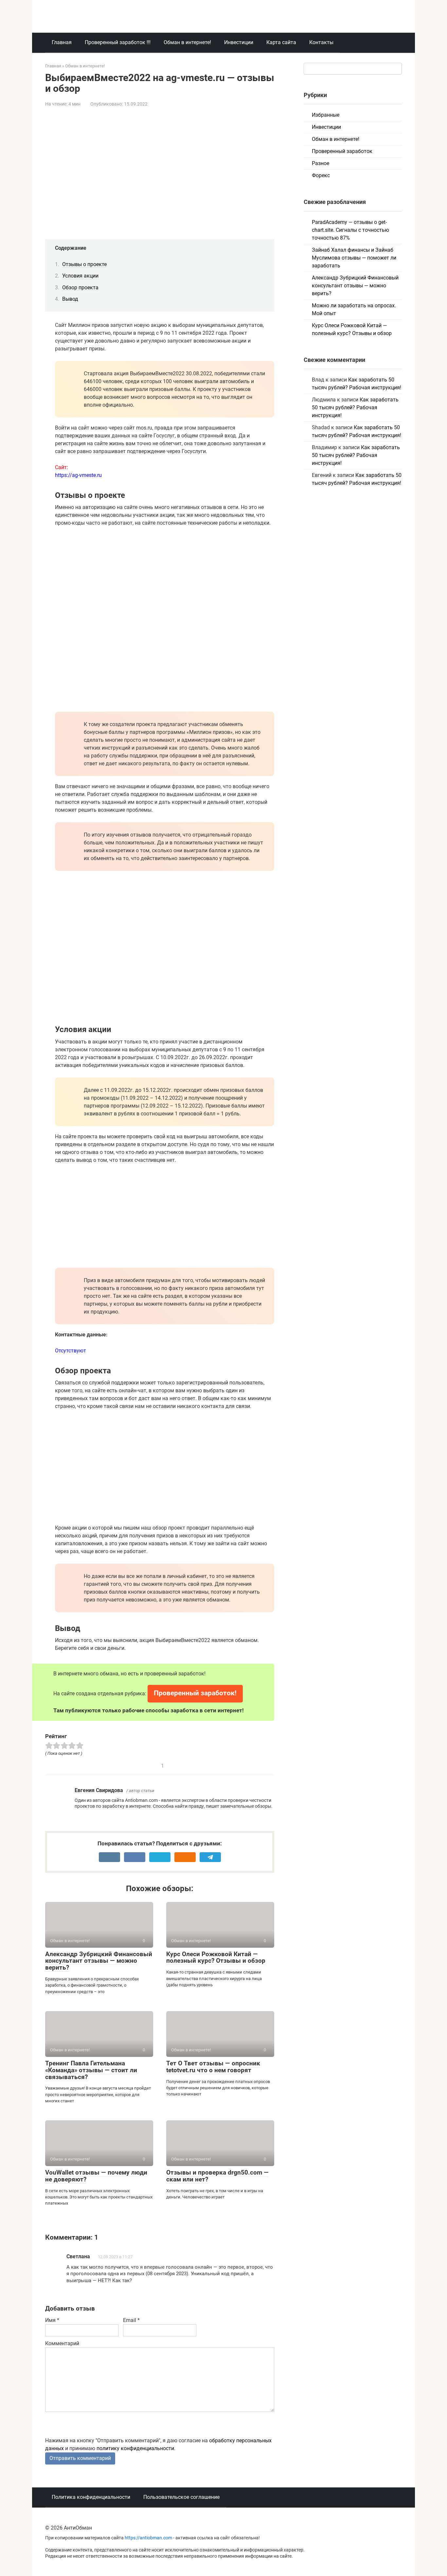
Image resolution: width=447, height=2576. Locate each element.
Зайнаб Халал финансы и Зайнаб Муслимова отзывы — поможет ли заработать (354, 258)
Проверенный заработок (342, 151)
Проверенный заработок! (195, 1693)
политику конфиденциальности (135, 2448)
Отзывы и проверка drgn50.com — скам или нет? (217, 2176)
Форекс (321, 175)
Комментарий (62, 2343)
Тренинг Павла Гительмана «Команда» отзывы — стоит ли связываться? (91, 2070)
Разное (321, 163)
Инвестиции (239, 42)
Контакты (321, 42)
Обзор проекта (80, 288)
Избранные (326, 115)
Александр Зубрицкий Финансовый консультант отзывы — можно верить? (99, 1961)
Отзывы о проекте (84, 264)
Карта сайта (281, 42)
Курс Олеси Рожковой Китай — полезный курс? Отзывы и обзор (216, 1957)
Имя (52, 2320)
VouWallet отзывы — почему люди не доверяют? (96, 2176)
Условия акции (80, 276)
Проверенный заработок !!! (118, 42)
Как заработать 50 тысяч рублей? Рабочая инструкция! (355, 407)
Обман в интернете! (187, 42)
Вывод (70, 299)
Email (131, 2320)
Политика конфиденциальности (91, 2497)
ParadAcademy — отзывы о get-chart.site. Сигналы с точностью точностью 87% (350, 230)
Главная (62, 42)
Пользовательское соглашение (181, 2497)
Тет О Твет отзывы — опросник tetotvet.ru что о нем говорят (213, 2067)
